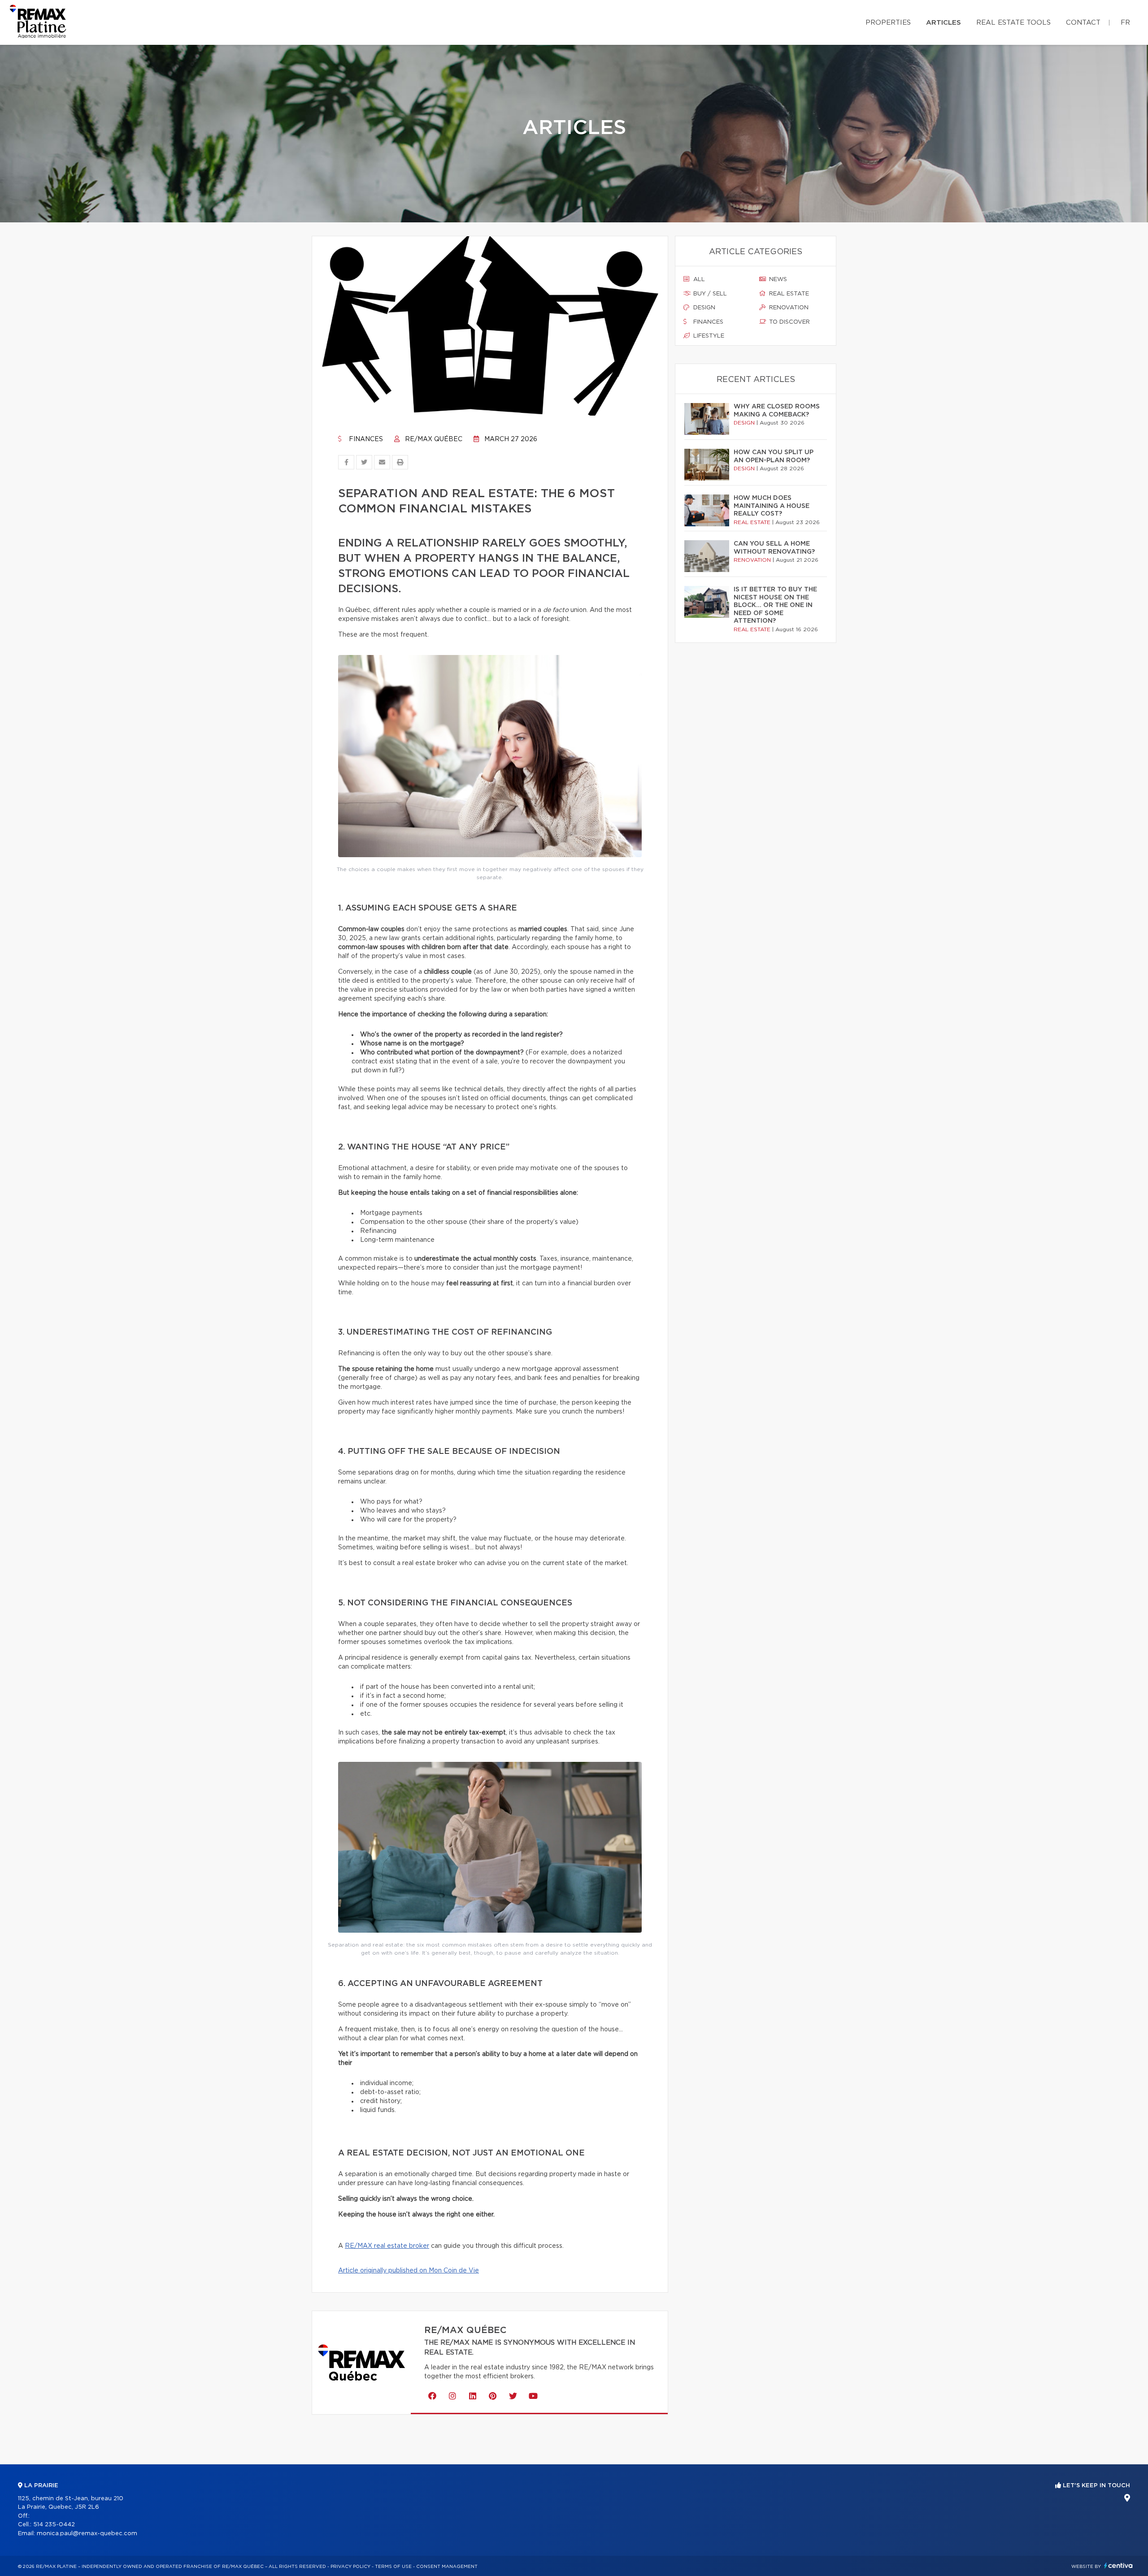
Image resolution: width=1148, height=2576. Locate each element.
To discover (789, 322)
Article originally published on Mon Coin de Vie (409, 2271)
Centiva (1118, 2565)
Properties (888, 23)
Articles (944, 23)
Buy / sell (709, 294)
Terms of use (393, 2567)
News (777, 280)
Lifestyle (708, 336)
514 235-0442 (54, 2525)
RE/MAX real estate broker (387, 2246)
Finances (365, 439)
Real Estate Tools (1013, 23)
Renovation (788, 308)
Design (703, 308)
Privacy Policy (350, 2567)
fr (1125, 23)
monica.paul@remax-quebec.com (87, 2534)
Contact (1083, 23)
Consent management (447, 2567)
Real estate (788, 294)
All (698, 280)
